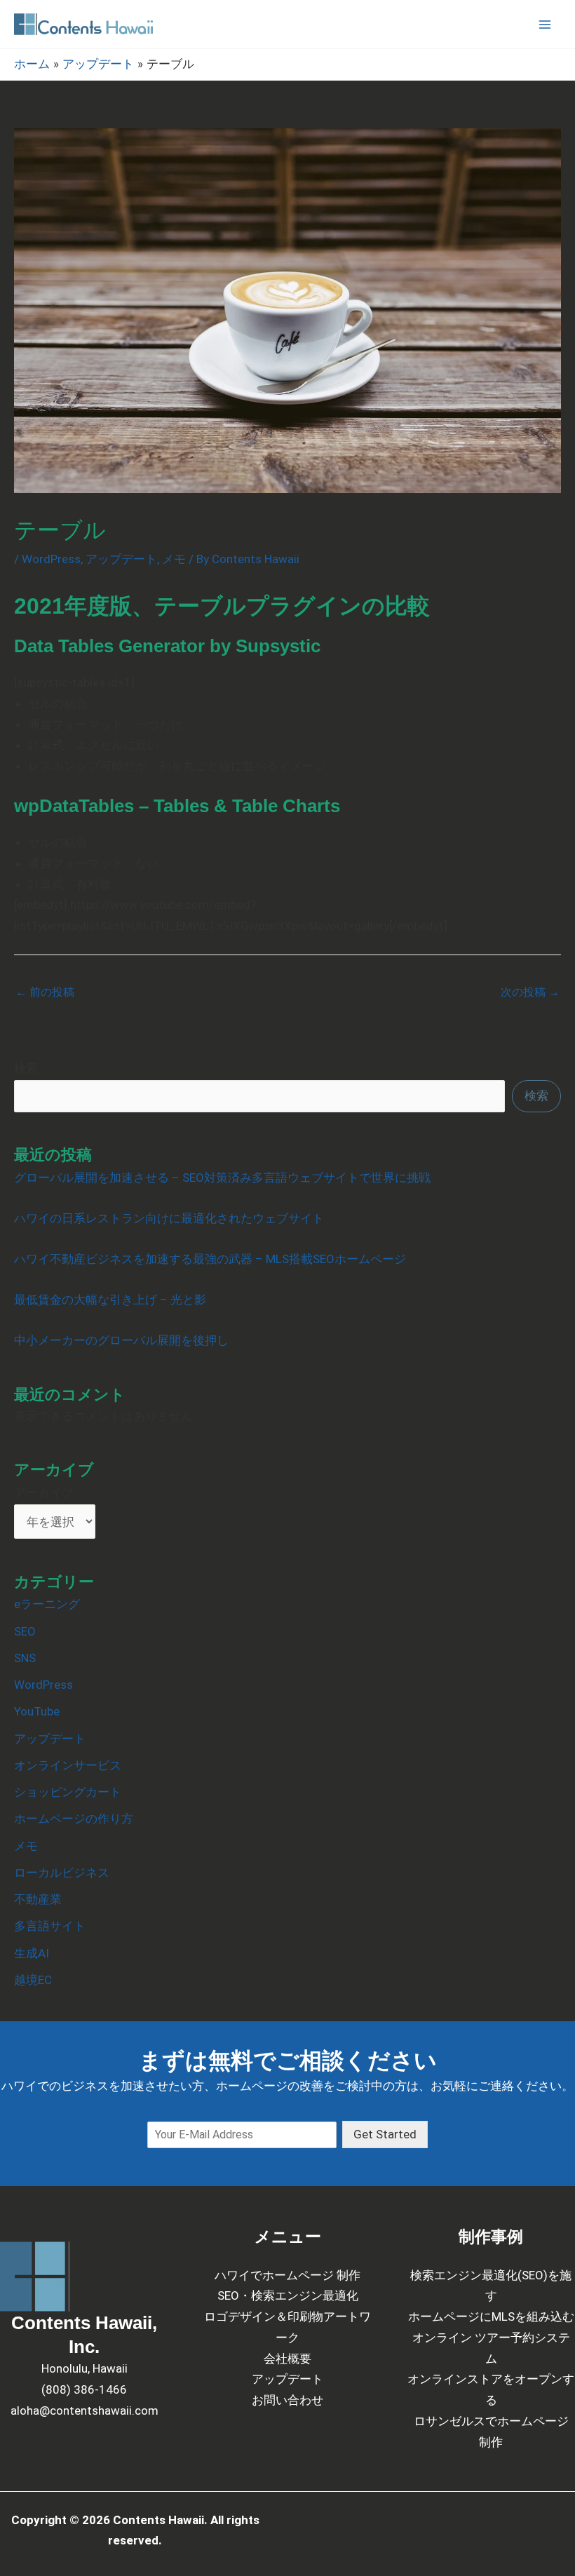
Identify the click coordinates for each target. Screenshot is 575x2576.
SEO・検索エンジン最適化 (288, 2295)
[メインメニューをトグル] (546, 25)
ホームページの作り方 (74, 1819)
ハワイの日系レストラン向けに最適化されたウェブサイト (169, 1218)
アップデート (121, 559)
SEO (25, 1631)
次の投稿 (530, 992)
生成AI (32, 1953)
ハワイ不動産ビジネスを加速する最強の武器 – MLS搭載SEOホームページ (210, 1259)
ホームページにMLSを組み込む (491, 2317)
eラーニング (47, 1604)
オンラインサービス (68, 1765)
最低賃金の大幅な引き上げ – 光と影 (110, 1300)
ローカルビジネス (62, 1873)
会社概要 (287, 2359)
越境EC (33, 1980)
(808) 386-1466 (84, 2389)
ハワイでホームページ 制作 (287, 2275)
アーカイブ (44, 1492)
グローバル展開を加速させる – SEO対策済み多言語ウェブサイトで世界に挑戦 (222, 1178)
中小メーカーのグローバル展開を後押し (121, 1340)
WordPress (51, 559)
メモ (174, 559)
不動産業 (38, 1899)
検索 (26, 1068)
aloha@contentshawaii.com (84, 2410)
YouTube (37, 1711)
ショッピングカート (68, 1792)
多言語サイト (50, 1926)
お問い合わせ (287, 2400)
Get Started (385, 2134)
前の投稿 (45, 992)
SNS (25, 1658)
